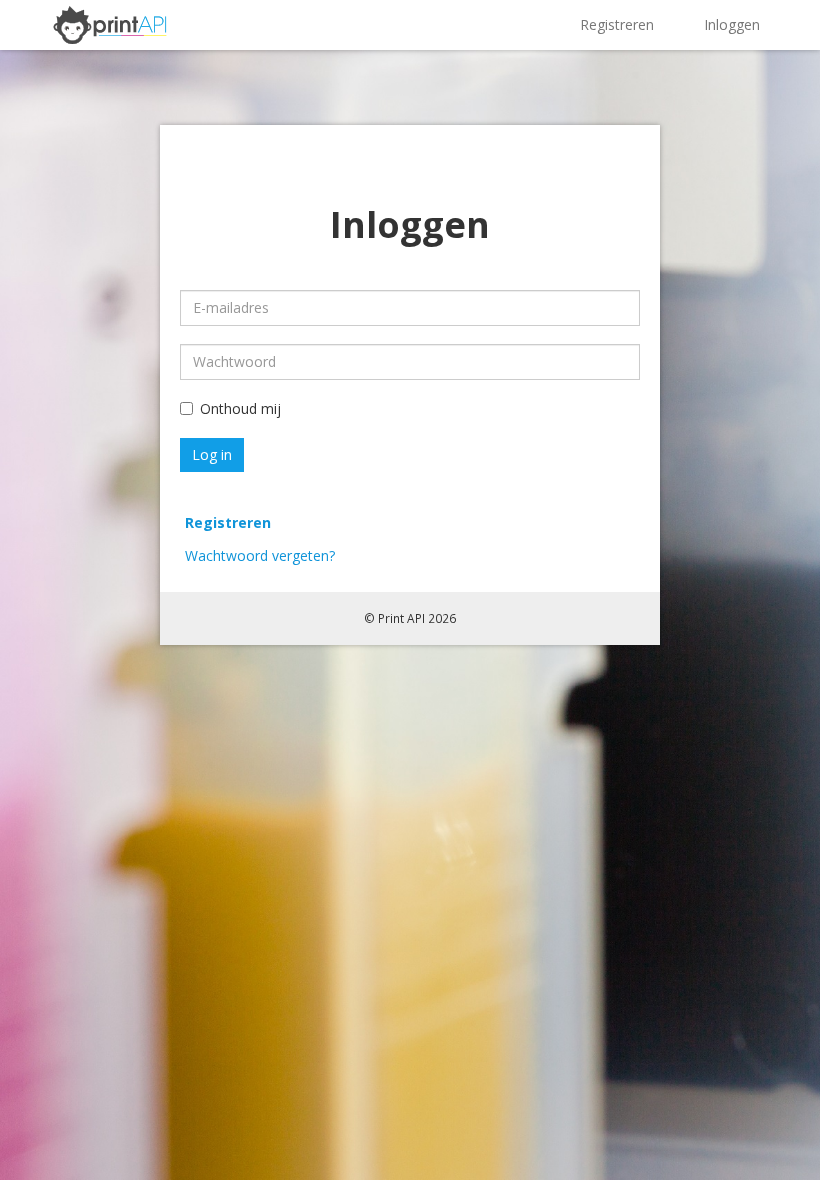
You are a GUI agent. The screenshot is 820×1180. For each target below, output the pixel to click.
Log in (212, 454)
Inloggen (732, 24)
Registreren (617, 24)
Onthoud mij (240, 408)
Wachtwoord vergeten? (260, 555)
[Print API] (110, 22)
